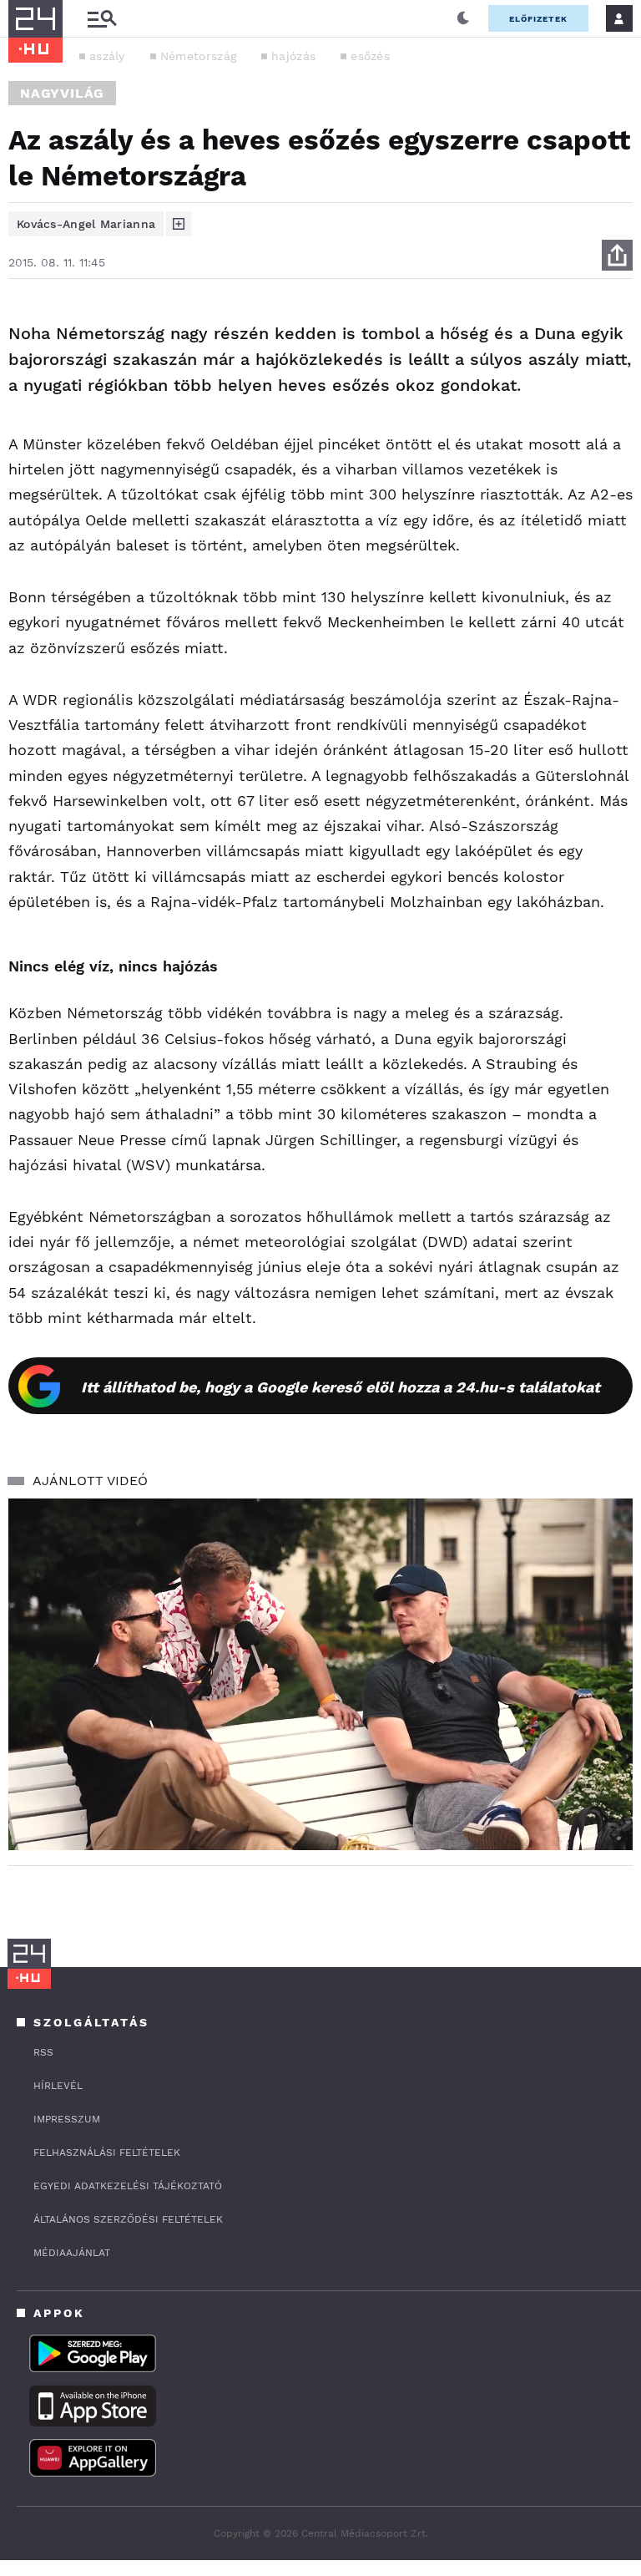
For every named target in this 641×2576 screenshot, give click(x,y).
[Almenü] (102, 19)
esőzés (370, 56)
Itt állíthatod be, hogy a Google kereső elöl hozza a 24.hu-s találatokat (341, 1387)
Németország (198, 56)
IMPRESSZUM (67, 2119)
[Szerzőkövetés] (179, 224)
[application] (320, 1674)
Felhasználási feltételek (107, 2153)
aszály (107, 56)
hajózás (293, 56)
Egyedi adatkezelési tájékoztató (128, 2186)
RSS (43, 2052)
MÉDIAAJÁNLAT (72, 2253)
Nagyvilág (62, 93)
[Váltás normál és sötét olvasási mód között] (463, 18)
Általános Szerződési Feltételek (128, 2219)
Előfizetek (538, 19)
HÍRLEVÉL (58, 2086)
